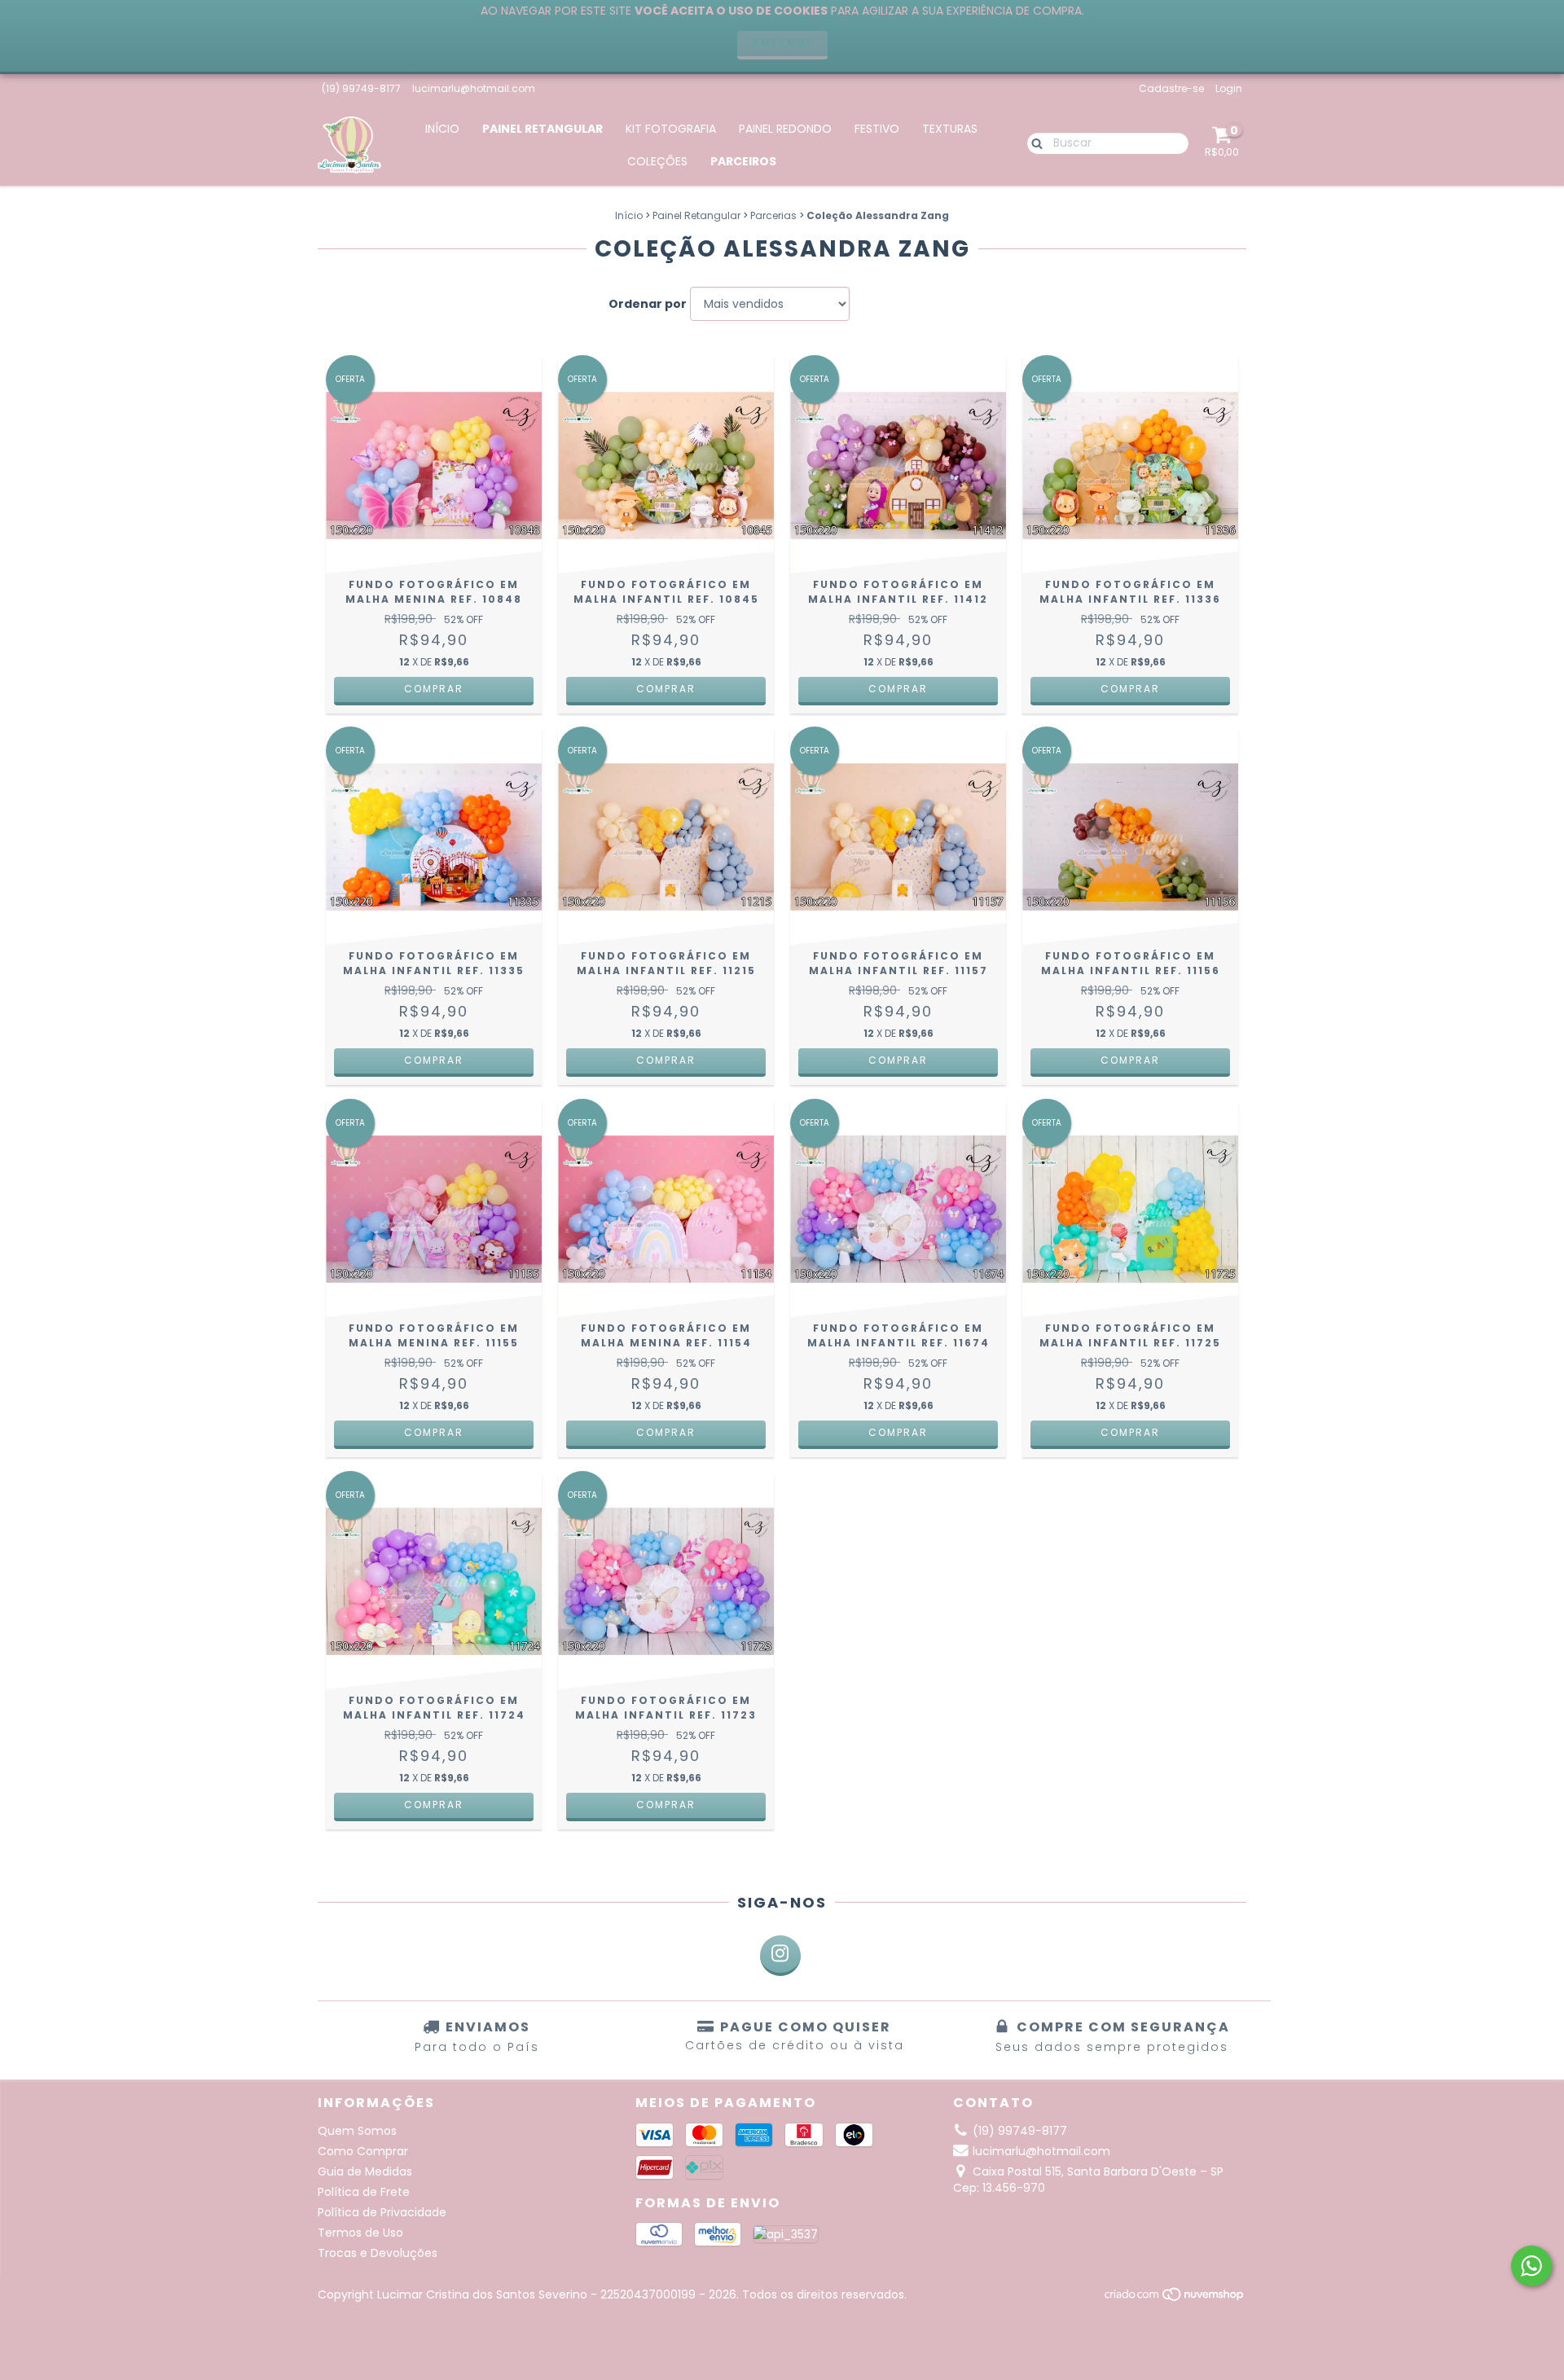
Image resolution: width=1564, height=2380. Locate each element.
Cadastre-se (1171, 88)
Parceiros (743, 161)
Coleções (657, 161)
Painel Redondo (785, 129)
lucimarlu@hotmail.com (474, 88)
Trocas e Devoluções (378, 2253)
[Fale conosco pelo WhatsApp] (1531, 2266)
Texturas (950, 129)
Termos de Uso (360, 2233)
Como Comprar (363, 2151)
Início (442, 129)
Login (1229, 88)
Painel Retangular (543, 129)
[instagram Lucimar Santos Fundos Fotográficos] (780, 1956)
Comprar (434, 689)
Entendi (782, 43)
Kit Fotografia (671, 129)
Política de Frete (364, 2192)
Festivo (877, 129)
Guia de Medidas (365, 2171)
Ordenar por (648, 304)
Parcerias (773, 215)
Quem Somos (357, 2131)
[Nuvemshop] (1175, 2298)
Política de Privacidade (382, 2212)
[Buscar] (1033, 143)
